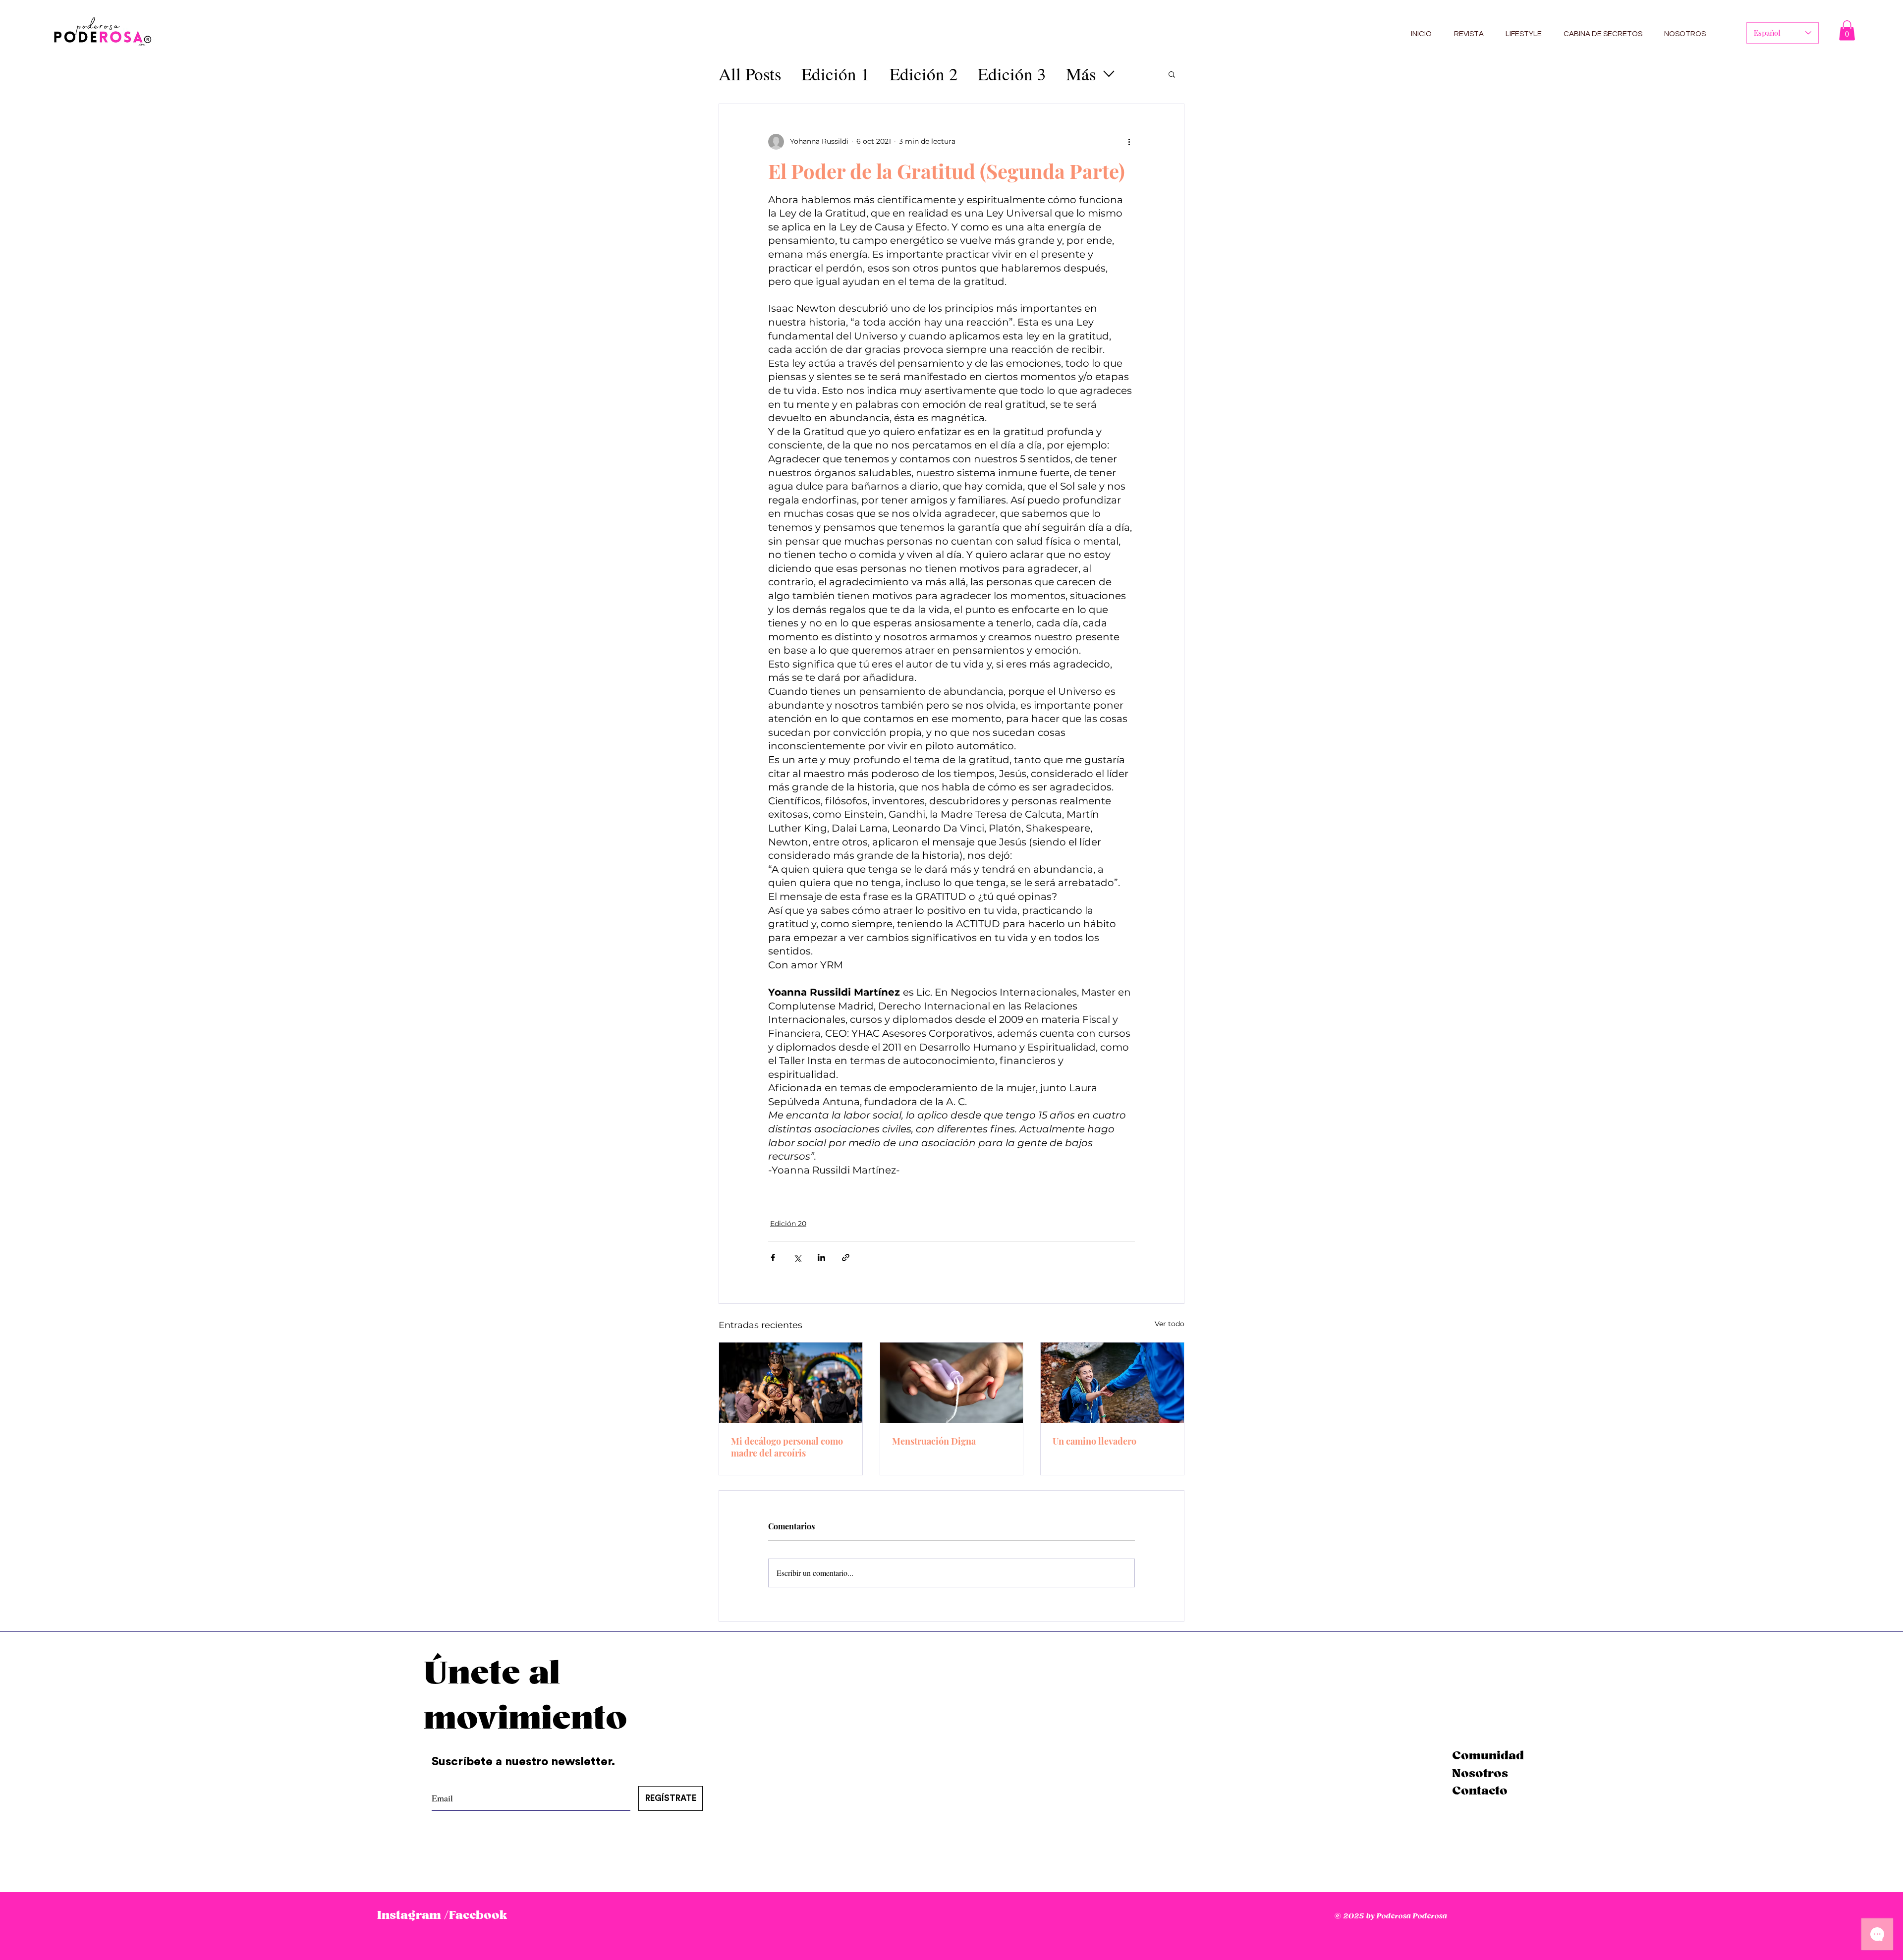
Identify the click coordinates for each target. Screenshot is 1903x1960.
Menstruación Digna (934, 1441)
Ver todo (1170, 1324)
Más (1081, 74)
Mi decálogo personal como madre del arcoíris (787, 1447)
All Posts (750, 74)
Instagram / (413, 1915)
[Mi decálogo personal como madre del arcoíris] (791, 1383)
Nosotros (1480, 1774)
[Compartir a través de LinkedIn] (821, 1258)
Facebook (478, 1915)
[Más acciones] (1129, 142)
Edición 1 (836, 74)
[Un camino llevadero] (1112, 1383)
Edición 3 (1012, 74)
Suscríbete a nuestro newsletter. (525, 1762)
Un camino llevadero (1094, 1441)
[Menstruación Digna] (952, 1383)
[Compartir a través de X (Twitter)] (797, 1258)
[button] (1847, 30)
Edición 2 (924, 74)
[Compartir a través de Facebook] (773, 1258)
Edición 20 (788, 1224)
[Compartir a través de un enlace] (846, 1258)
